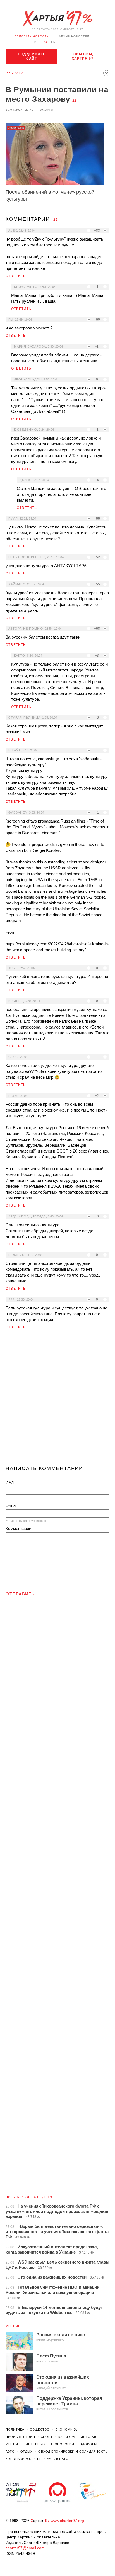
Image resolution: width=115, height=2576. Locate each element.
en (53, 42)
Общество (40, 2429)
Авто (10, 2451)
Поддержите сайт (32, 56)
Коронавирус (19, 2459)
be (37, 42)
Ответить (16, 276)
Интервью (35, 2444)
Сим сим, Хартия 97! (83, 56)
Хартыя (57, 18)
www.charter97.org (67, 2521)
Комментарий (18, 1528)
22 (74, 101)
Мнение (13, 2326)
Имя (10, 1482)
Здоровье (89, 2444)
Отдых (27, 2451)
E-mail (11, 1505)
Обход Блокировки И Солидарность (73, 2451)
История (89, 2437)
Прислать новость (32, 36)
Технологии (62, 2444)
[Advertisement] (57, 1400)
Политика (15, 2429)
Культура (67, 2437)
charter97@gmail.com (25, 2548)
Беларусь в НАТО (53, 2459)
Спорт (47, 2437)
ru (45, 42)
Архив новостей (74, 36)
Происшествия (20, 2437)
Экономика (66, 2429)
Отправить (20, 1594)
